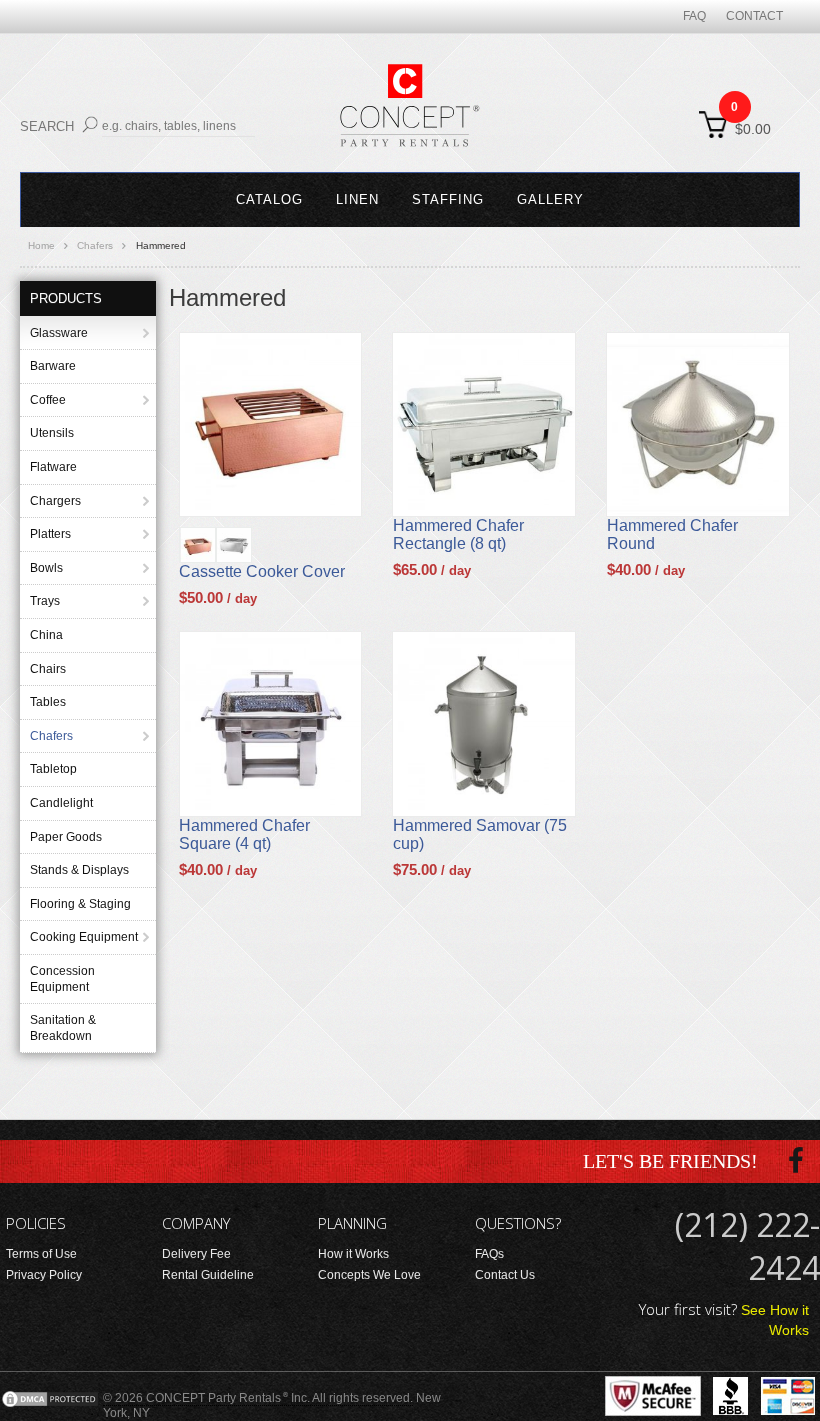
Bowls (46, 568)
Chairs (48, 669)
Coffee (48, 400)
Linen (357, 199)
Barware (53, 366)
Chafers (95, 245)
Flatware (53, 467)
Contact (754, 16)
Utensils (52, 433)
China (46, 635)
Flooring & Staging (80, 904)
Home (41, 245)
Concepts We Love (369, 1275)
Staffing (448, 199)
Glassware (59, 333)
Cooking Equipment (84, 937)
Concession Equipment (62, 979)
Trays (45, 601)
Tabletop (53, 769)
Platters (50, 534)
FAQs (489, 1254)
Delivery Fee (196, 1254)
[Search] (90, 124)
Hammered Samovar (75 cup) (480, 834)
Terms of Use (41, 1254)
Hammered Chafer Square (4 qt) (244, 834)
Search (47, 126)
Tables (48, 702)
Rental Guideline (208, 1275)
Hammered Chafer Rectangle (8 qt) (458, 534)
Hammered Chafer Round (672, 534)
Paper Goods (66, 837)
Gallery (550, 199)
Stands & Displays (79, 870)
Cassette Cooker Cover (262, 571)
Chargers (55, 501)
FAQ (694, 16)
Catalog (269, 199)
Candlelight (61, 803)
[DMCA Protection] (50, 1398)
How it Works (353, 1254)
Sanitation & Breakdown (63, 1028)
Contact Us (505, 1275)
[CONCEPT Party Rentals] (410, 117)
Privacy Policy (44, 1275)
